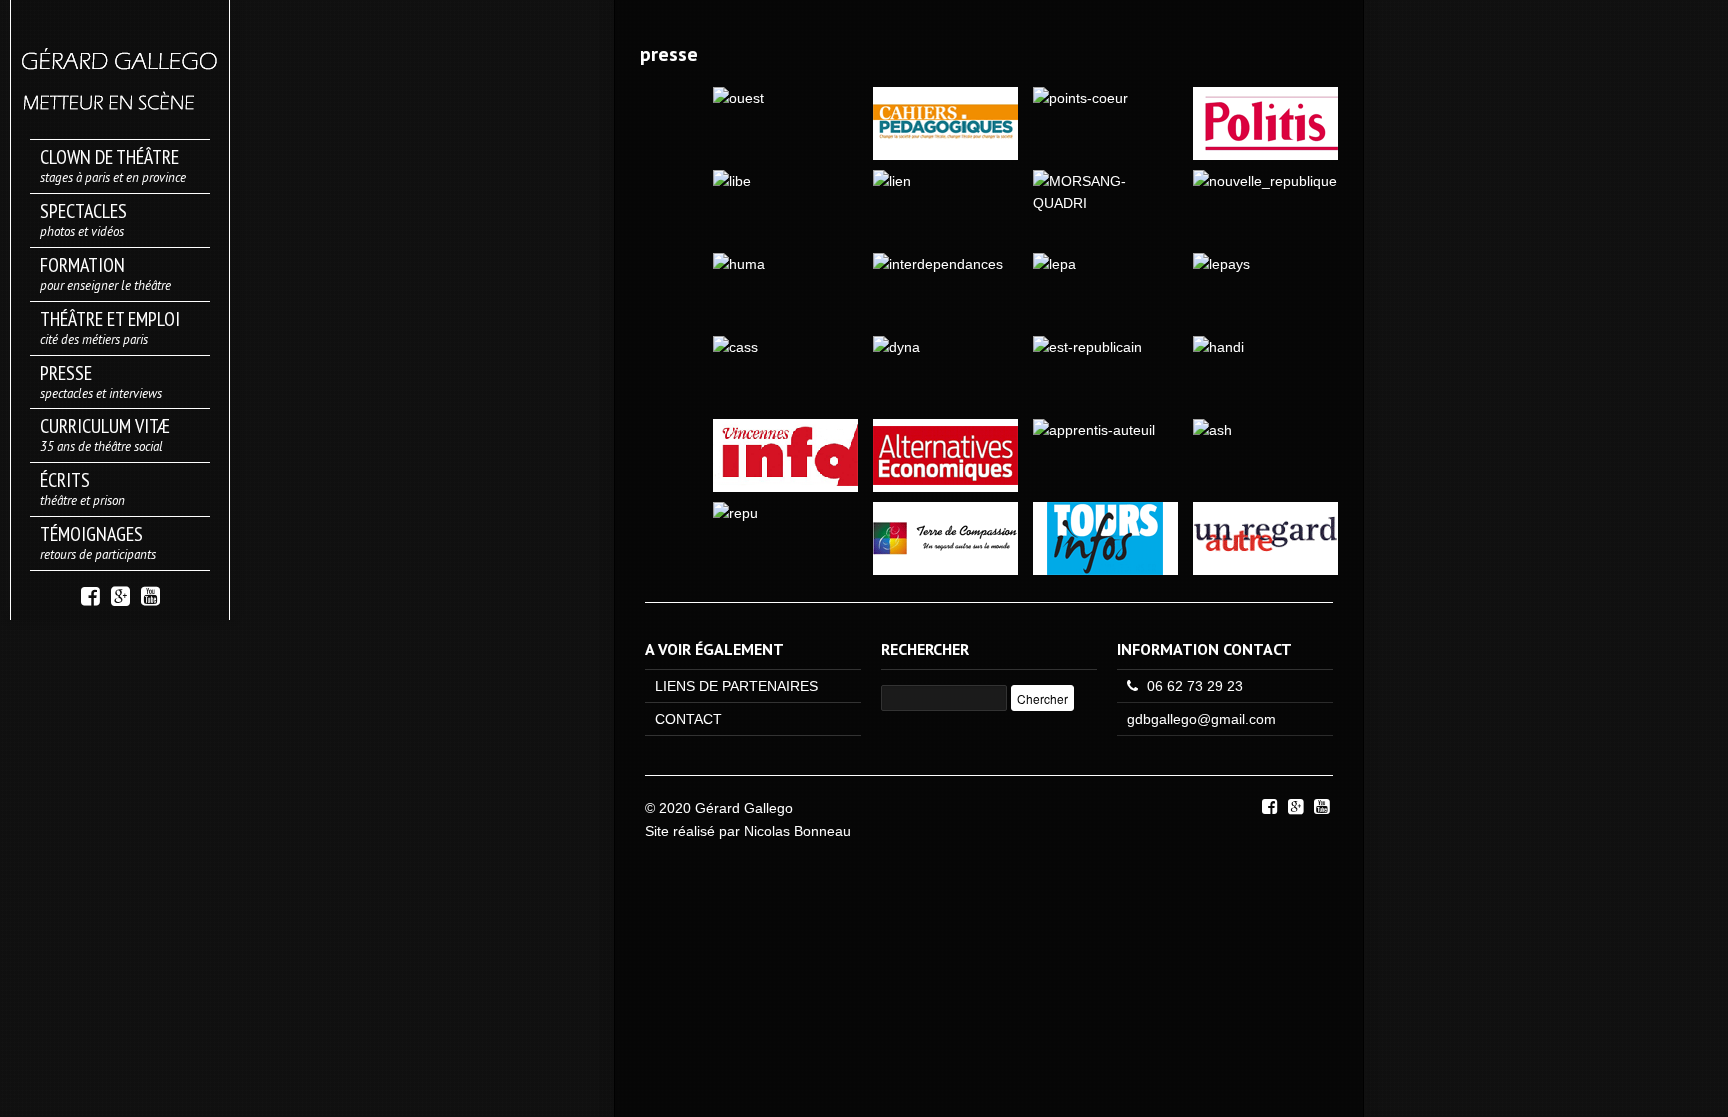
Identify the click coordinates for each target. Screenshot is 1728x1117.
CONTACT (688, 719)
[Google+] (120, 594)
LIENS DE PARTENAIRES (736, 686)
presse (669, 54)
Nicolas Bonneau (797, 831)
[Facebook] (90, 594)
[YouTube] (150, 594)
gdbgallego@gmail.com (1201, 719)
